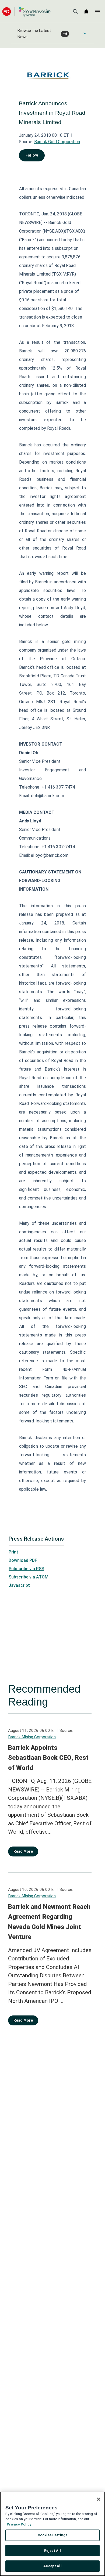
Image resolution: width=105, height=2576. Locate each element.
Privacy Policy (19, 2524)
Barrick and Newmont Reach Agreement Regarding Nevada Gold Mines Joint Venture (49, 1922)
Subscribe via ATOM (29, 1577)
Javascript (19, 1585)
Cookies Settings (52, 2535)
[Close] (99, 2499)
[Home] (26, 11)
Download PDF (23, 1560)
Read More (23, 1851)
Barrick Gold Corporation (57, 142)
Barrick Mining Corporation (32, 1737)
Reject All (52, 2551)
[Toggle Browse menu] (85, 33)
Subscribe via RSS (26, 1569)
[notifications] (86, 12)
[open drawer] (97, 12)
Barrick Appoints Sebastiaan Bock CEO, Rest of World (48, 1758)
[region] (52, 2534)
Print (13, 1552)
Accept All (52, 2566)
